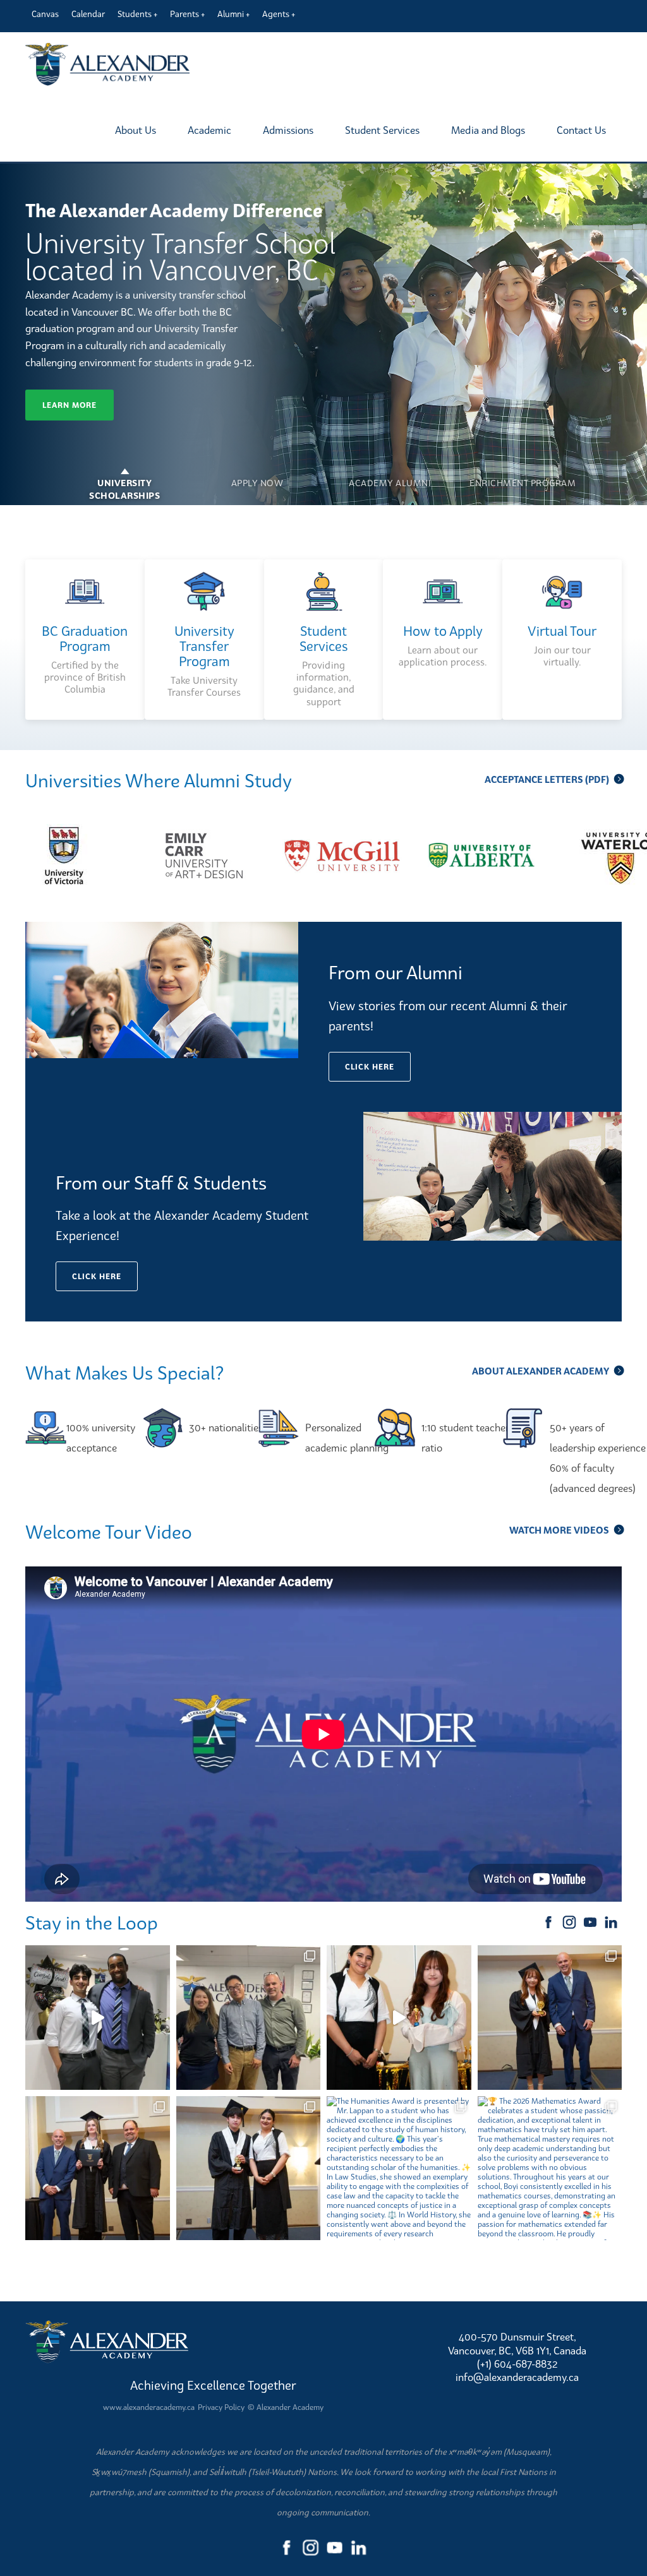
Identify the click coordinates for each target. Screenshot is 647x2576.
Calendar (88, 14)
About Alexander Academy (541, 1371)
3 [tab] (390, 474)
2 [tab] (257, 474)
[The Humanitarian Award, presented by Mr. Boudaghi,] (98, 2168)
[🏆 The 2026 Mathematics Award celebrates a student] (550, 2168)
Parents (184, 14)
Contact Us (581, 130)
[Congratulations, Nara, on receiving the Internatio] (399, 2018)
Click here (370, 1067)
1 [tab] (124, 474)
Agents (276, 14)
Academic (209, 130)
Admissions (288, 130)
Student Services (382, 130)
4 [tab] (523, 474)
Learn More (70, 405)
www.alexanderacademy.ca (149, 2407)
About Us (136, 130)
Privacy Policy (221, 2407)
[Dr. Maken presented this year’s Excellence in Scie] (249, 2168)
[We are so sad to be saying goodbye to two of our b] (249, 2018)
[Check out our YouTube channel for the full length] (98, 2018)
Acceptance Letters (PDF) (547, 779)
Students (135, 14)
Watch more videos (559, 1530)
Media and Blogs (488, 130)
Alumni (231, 14)
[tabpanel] (323, 334)
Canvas (45, 14)
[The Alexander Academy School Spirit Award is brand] (550, 2018)
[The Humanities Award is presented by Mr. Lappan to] (399, 2168)
